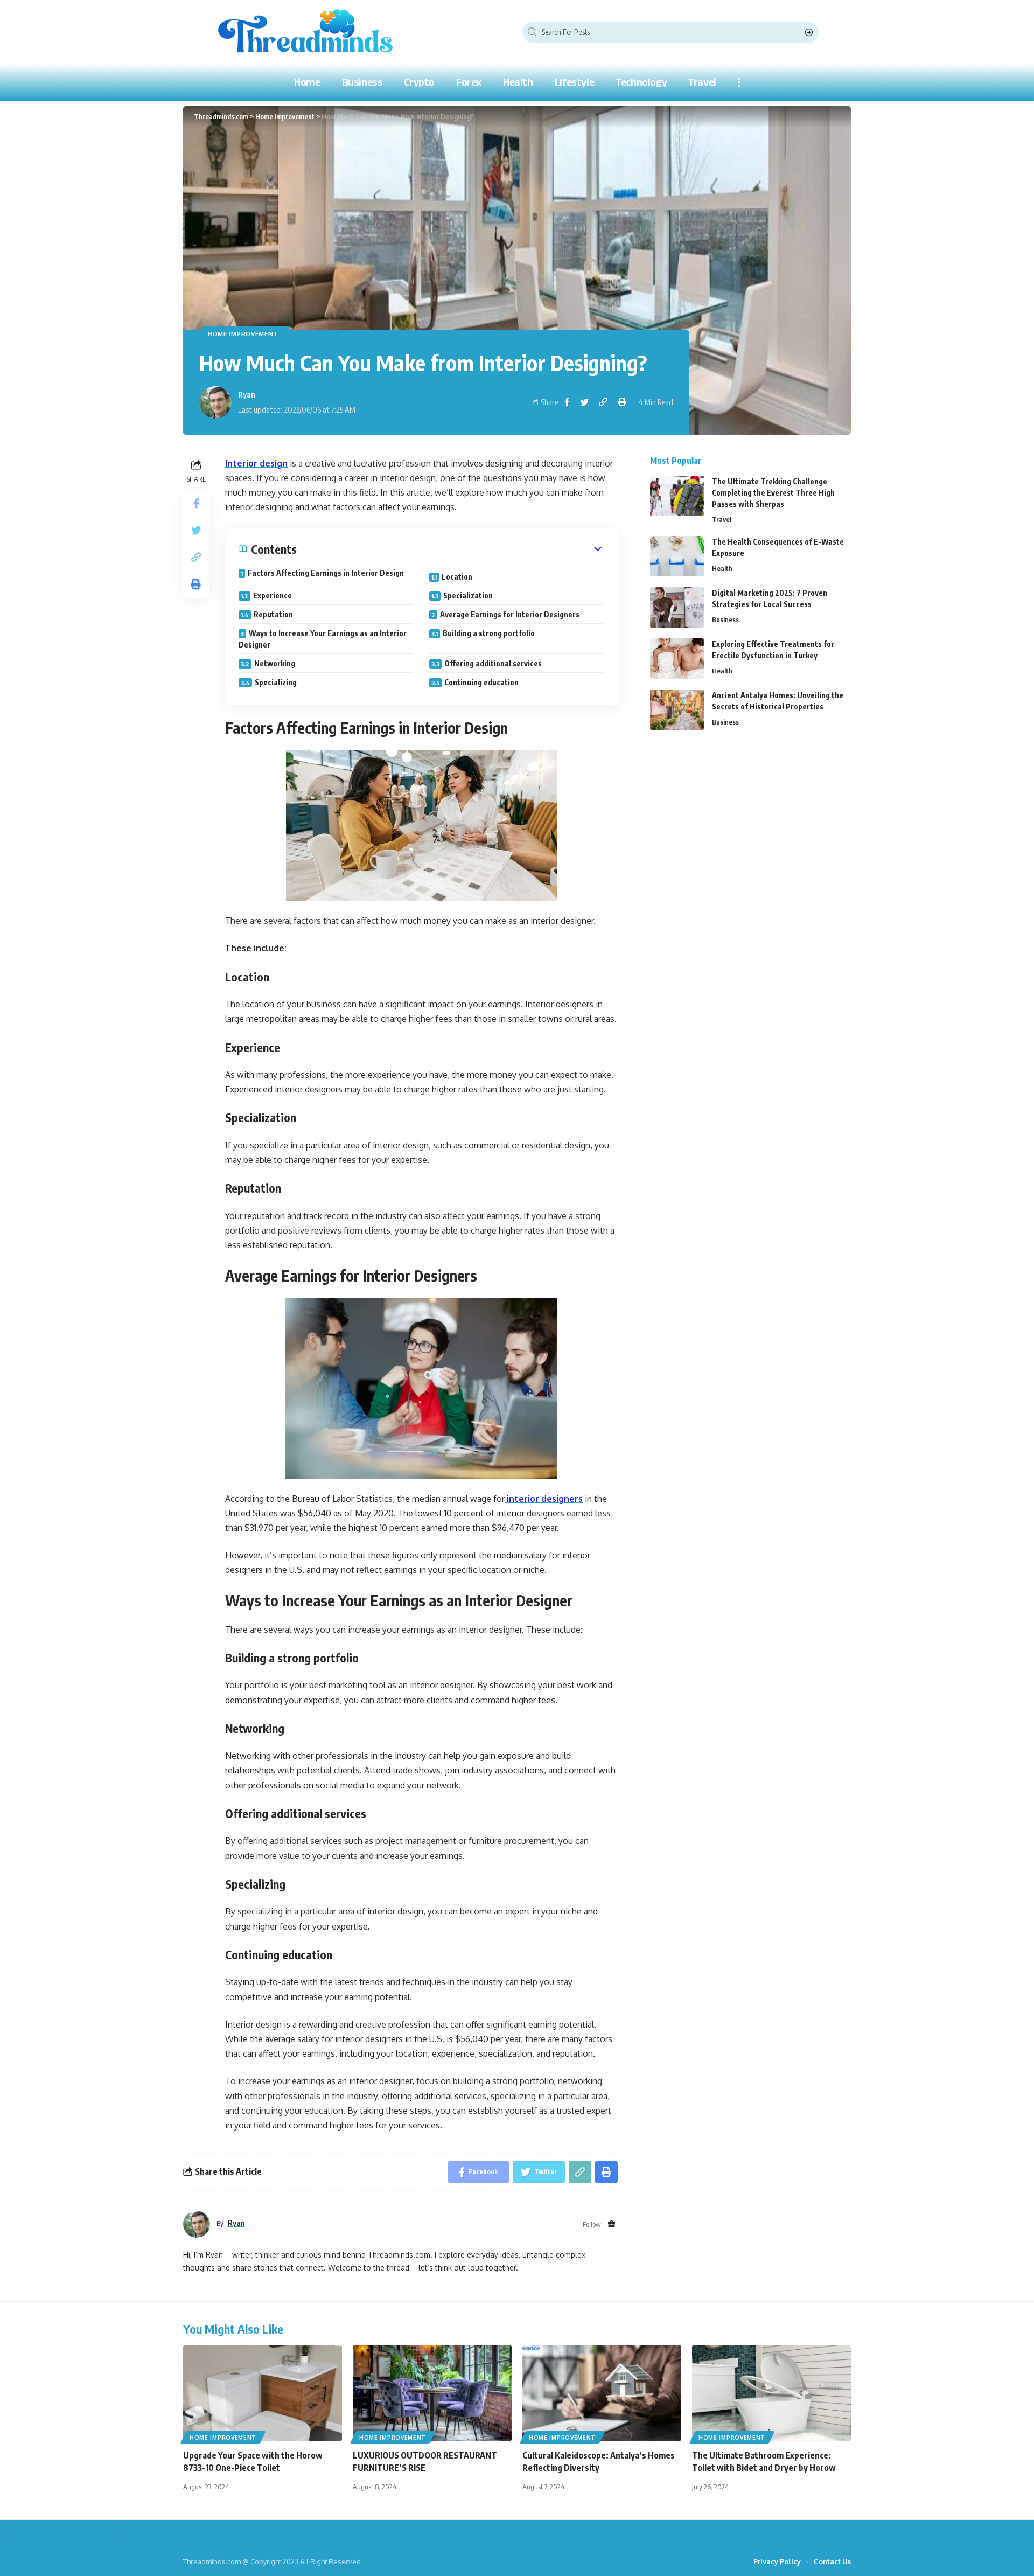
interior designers (544, 1499)
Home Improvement (243, 334)
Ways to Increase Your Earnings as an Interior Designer (323, 639)
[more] (739, 82)
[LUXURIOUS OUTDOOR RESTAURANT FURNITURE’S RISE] (432, 2393)
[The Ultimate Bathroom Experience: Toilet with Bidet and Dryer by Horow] (771, 2393)
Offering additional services (493, 663)
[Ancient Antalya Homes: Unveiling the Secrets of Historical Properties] (677, 710)
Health (722, 568)
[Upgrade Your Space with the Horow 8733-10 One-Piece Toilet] (263, 2393)
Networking (275, 663)
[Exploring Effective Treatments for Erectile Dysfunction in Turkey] (677, 659)
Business (725, 619)
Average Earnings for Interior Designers (510, 614)
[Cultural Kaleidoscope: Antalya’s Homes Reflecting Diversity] (602, 2393)
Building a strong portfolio (489, 633)
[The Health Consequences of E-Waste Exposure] (677, 556)
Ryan (247, 394)
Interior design (256, 463)
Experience (273, 596)
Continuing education (481, 682)
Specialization (468, 596)
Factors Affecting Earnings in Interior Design (326, 573)
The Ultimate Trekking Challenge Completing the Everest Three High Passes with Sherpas (773, 493)
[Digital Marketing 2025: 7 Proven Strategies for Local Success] (677, 607)
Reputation (273, 614)
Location (457, 577)
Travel (722, 519)
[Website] (612, 2225)
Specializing (276, 682)
